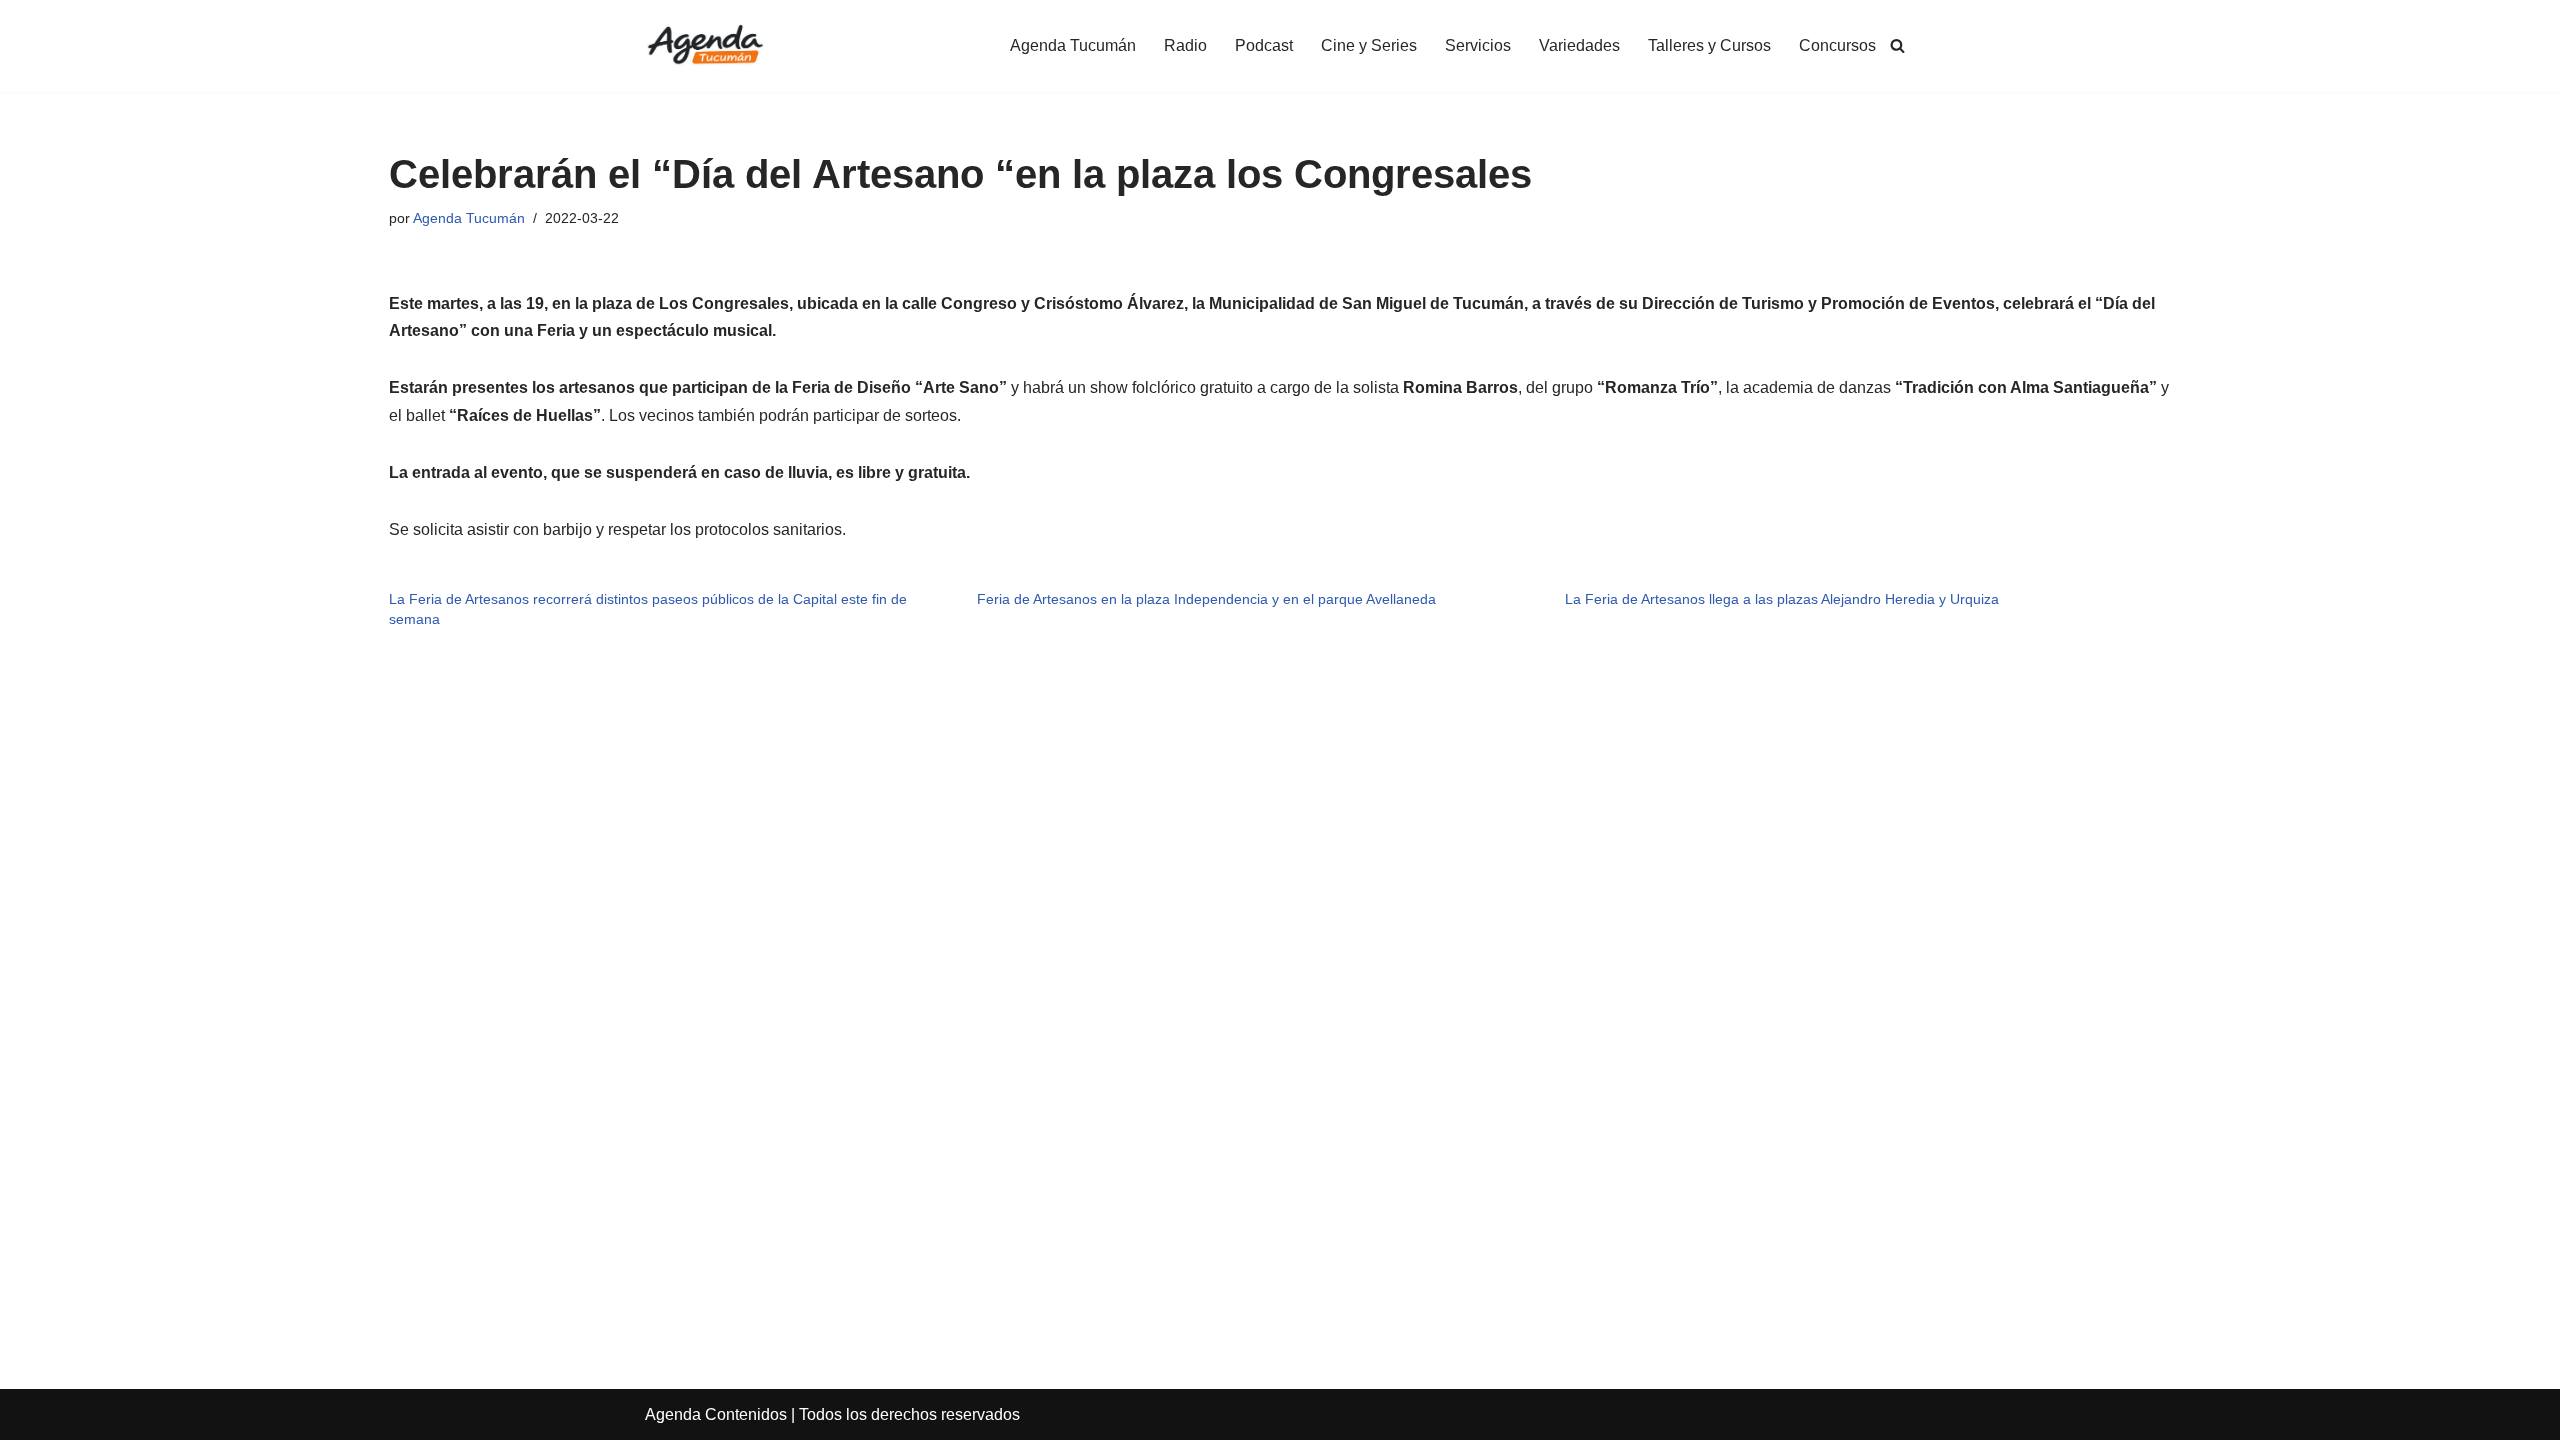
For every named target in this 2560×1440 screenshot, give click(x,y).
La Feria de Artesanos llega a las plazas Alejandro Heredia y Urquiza (1782, 599)
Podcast (1264, 45)
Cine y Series (1369, 45)
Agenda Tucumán (1073, 45)
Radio (1185, 45)
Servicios (1478, 45)
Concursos (1837, 45)
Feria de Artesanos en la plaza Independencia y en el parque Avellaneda (1206, 599)
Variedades (1579, 45)
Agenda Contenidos (716, 1414)
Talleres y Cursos (1709, 45)
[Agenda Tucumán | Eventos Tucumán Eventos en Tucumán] (705, 46)
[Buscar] (1897, 45)
